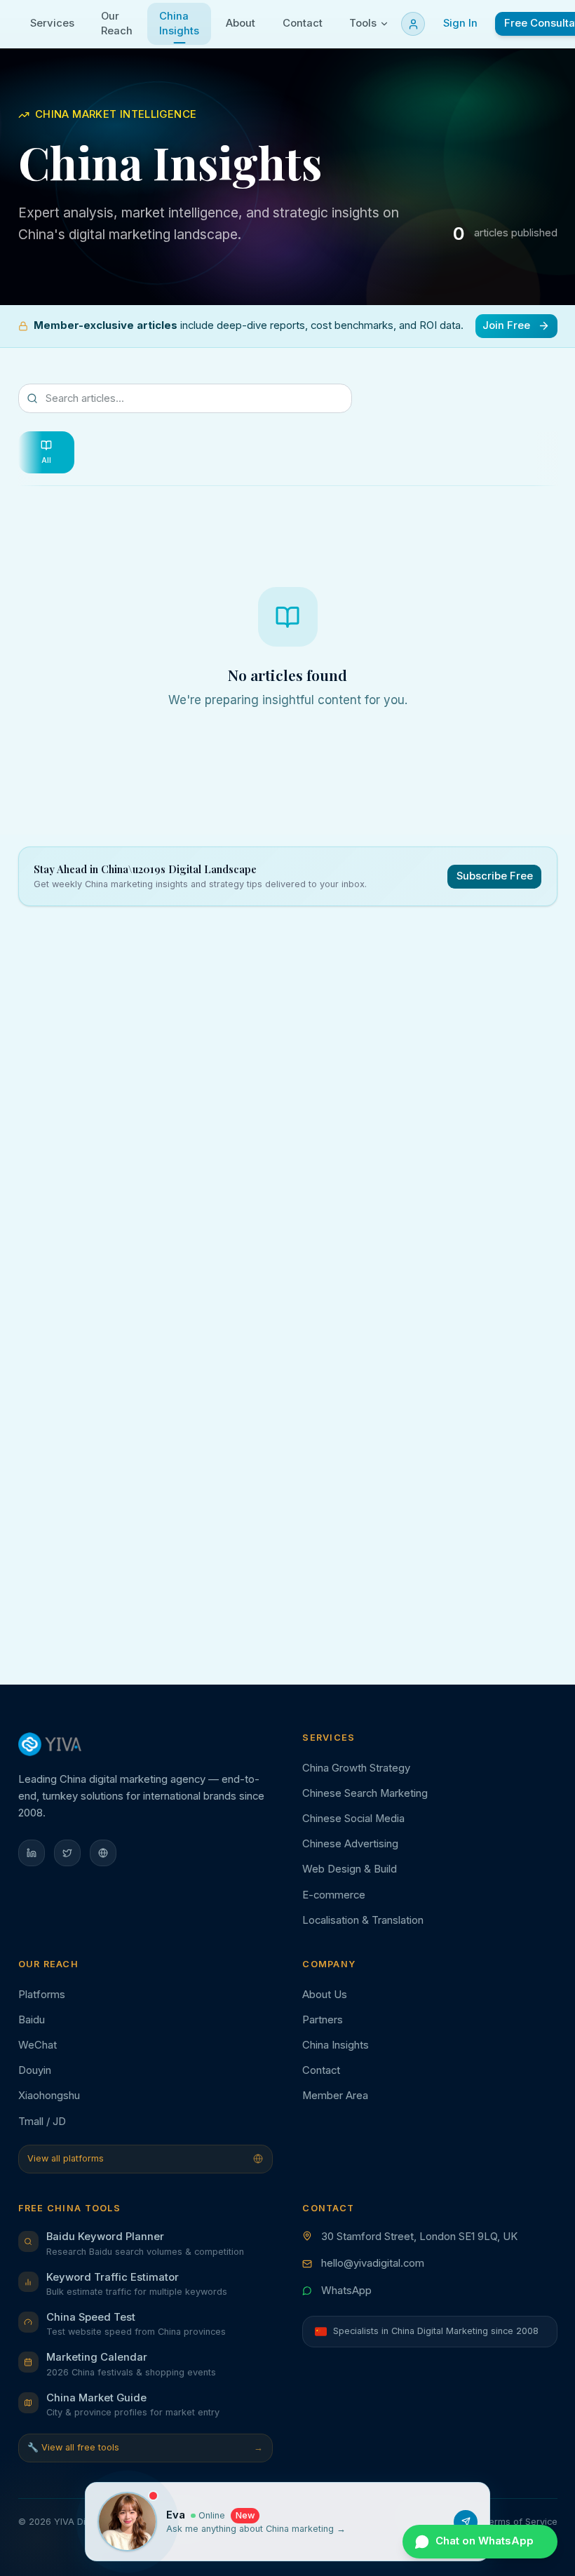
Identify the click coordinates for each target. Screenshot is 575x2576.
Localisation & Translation (363, 1920)
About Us (325, 1995)
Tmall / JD (42, 2122)
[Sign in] (413, 24)
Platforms (42, 1995)
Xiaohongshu (49, 2096)
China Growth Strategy (356, 1768)
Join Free (506, 325)
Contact (321, 2070)
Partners (323, 2020)
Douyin (35, 2070)
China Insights (336, 2045)
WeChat (38, 2045)
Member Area (335, 2096)
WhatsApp (346, 2291)
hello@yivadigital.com (373, 2263)
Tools (363, 23)
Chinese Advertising (350, 1844)
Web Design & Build (350, 1869)
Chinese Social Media (353, 1819)
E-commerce (334, 1895)
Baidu (32, 2020)
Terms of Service (520, 2522)
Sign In (460, 23)
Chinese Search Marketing (365, 1793)
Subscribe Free (495, 876)
